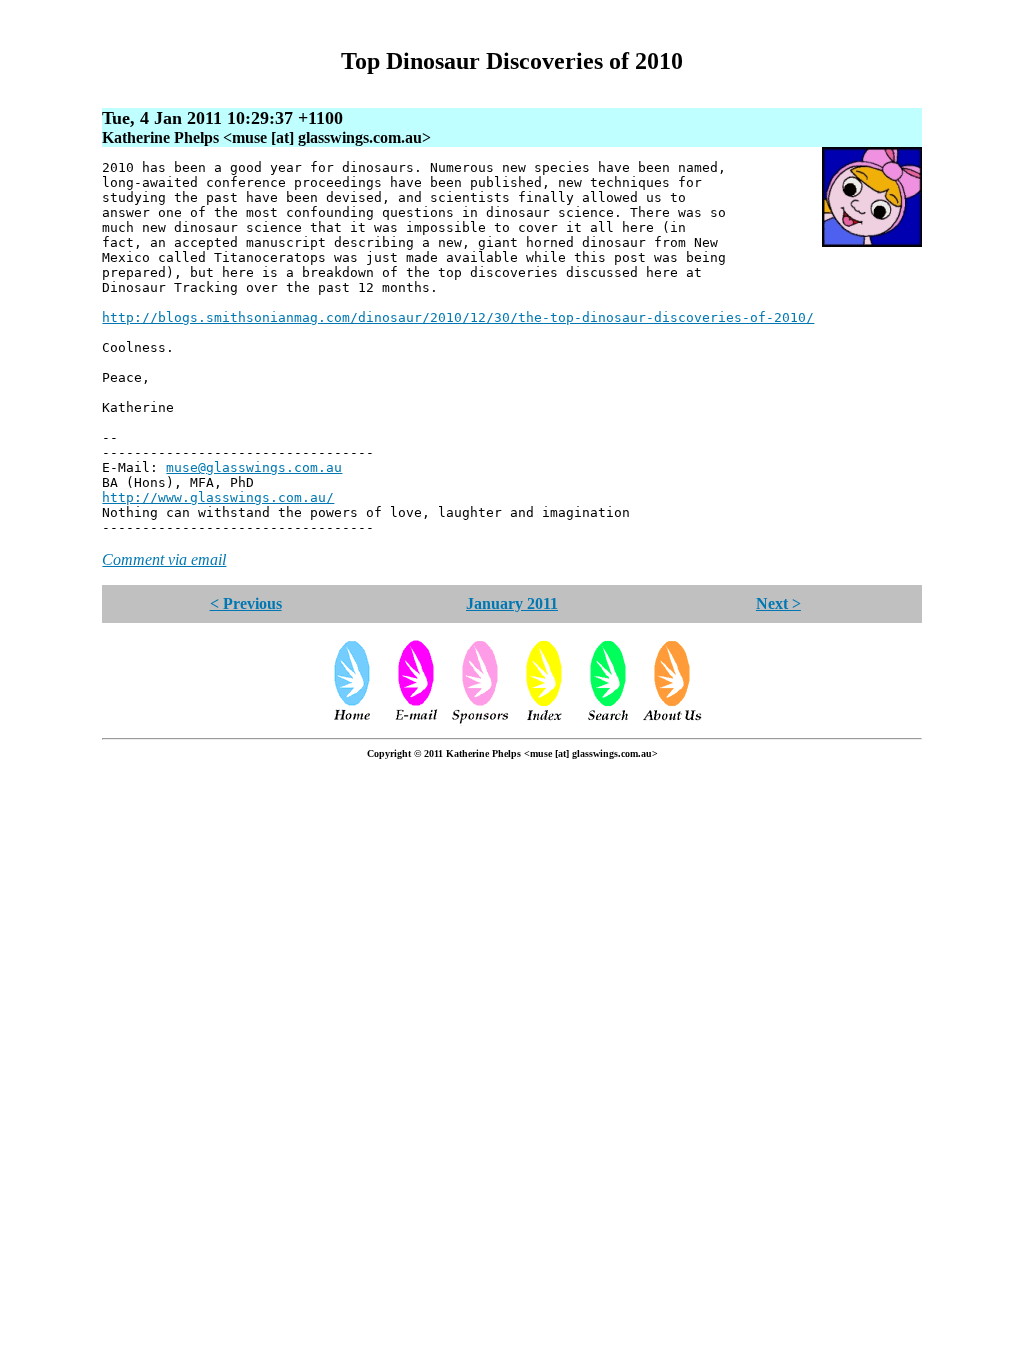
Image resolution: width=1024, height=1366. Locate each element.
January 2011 (512, 603)
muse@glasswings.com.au (254, 467)
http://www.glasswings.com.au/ (218, 497)
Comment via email (164, 559)
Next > (778, 603)
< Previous (246, 603)
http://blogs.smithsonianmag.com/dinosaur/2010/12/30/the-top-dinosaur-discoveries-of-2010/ (458, 317)
